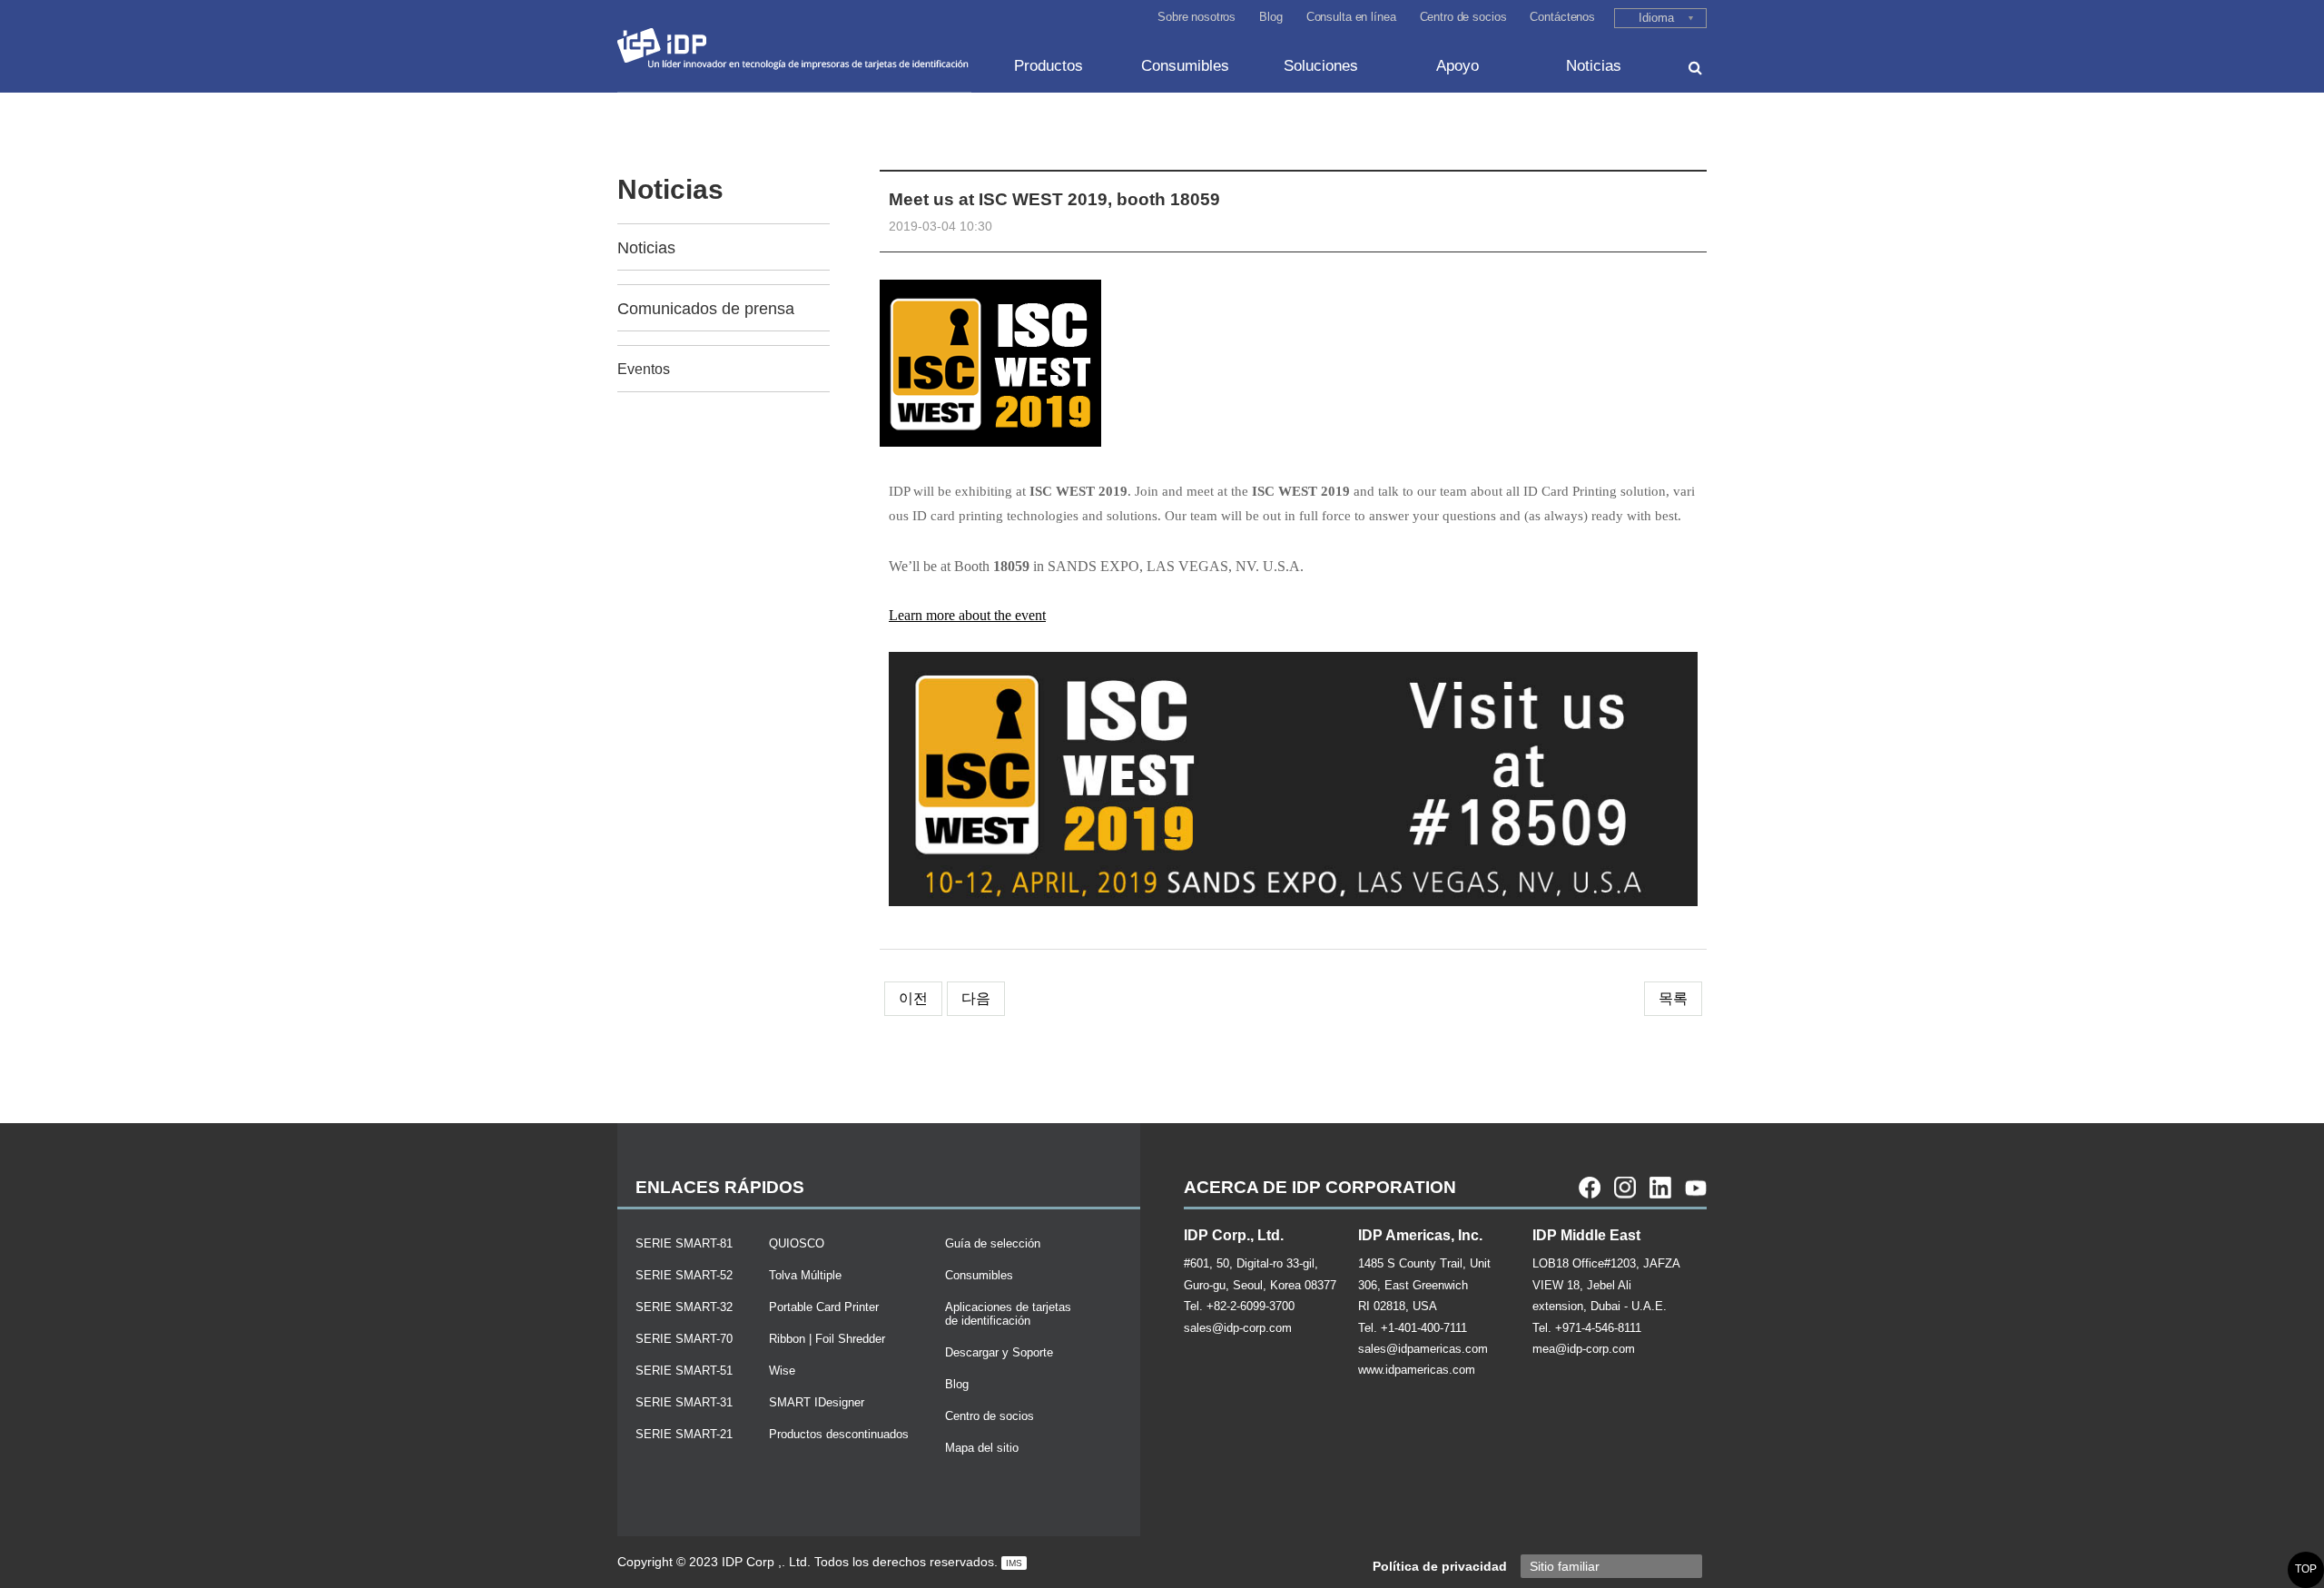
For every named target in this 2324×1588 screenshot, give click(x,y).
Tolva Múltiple (805, 1275)
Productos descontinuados (839, 1434)
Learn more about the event (967, 615)
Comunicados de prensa (706, 309)
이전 (913, 998)
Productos (1049, 66)
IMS (1014, 1563)
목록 (1673, 998)
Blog (1270, 17)
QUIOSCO (797, 1243)
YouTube (1696, 1188)
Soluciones (1321, 66)
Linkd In (1660, 1188)
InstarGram (1625, 1188)
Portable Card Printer (824, 1307)
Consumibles (1185, 66)
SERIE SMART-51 (684, 1371)
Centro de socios (1463, 17)
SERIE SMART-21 (684, 1434)
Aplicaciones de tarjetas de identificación (1008, 1314)
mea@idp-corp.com (1584, 1349)
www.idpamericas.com (1417, 1370)
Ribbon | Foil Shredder (827, 1339)
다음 (976, 998)
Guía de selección (993, 1243)
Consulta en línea (1351, 17)
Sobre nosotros (1196, 17)
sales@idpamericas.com (1423, 1349)
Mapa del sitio (982, 1448)
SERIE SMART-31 (684, 1402)
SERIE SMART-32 (684, 1307)
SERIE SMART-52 (684, 1275)
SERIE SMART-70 (684, 1339)
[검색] (1695, 68)
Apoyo (1457, 66)
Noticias (1594, 66)
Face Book (1590, 1188)
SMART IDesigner (817, 1402)
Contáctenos (1562, 17)
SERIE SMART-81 (684, 1243)
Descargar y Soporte (999, 1352)
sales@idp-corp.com (1238, 1328)
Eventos (644, 369)
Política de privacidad (1440, 1566)
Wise (782, 1371)
